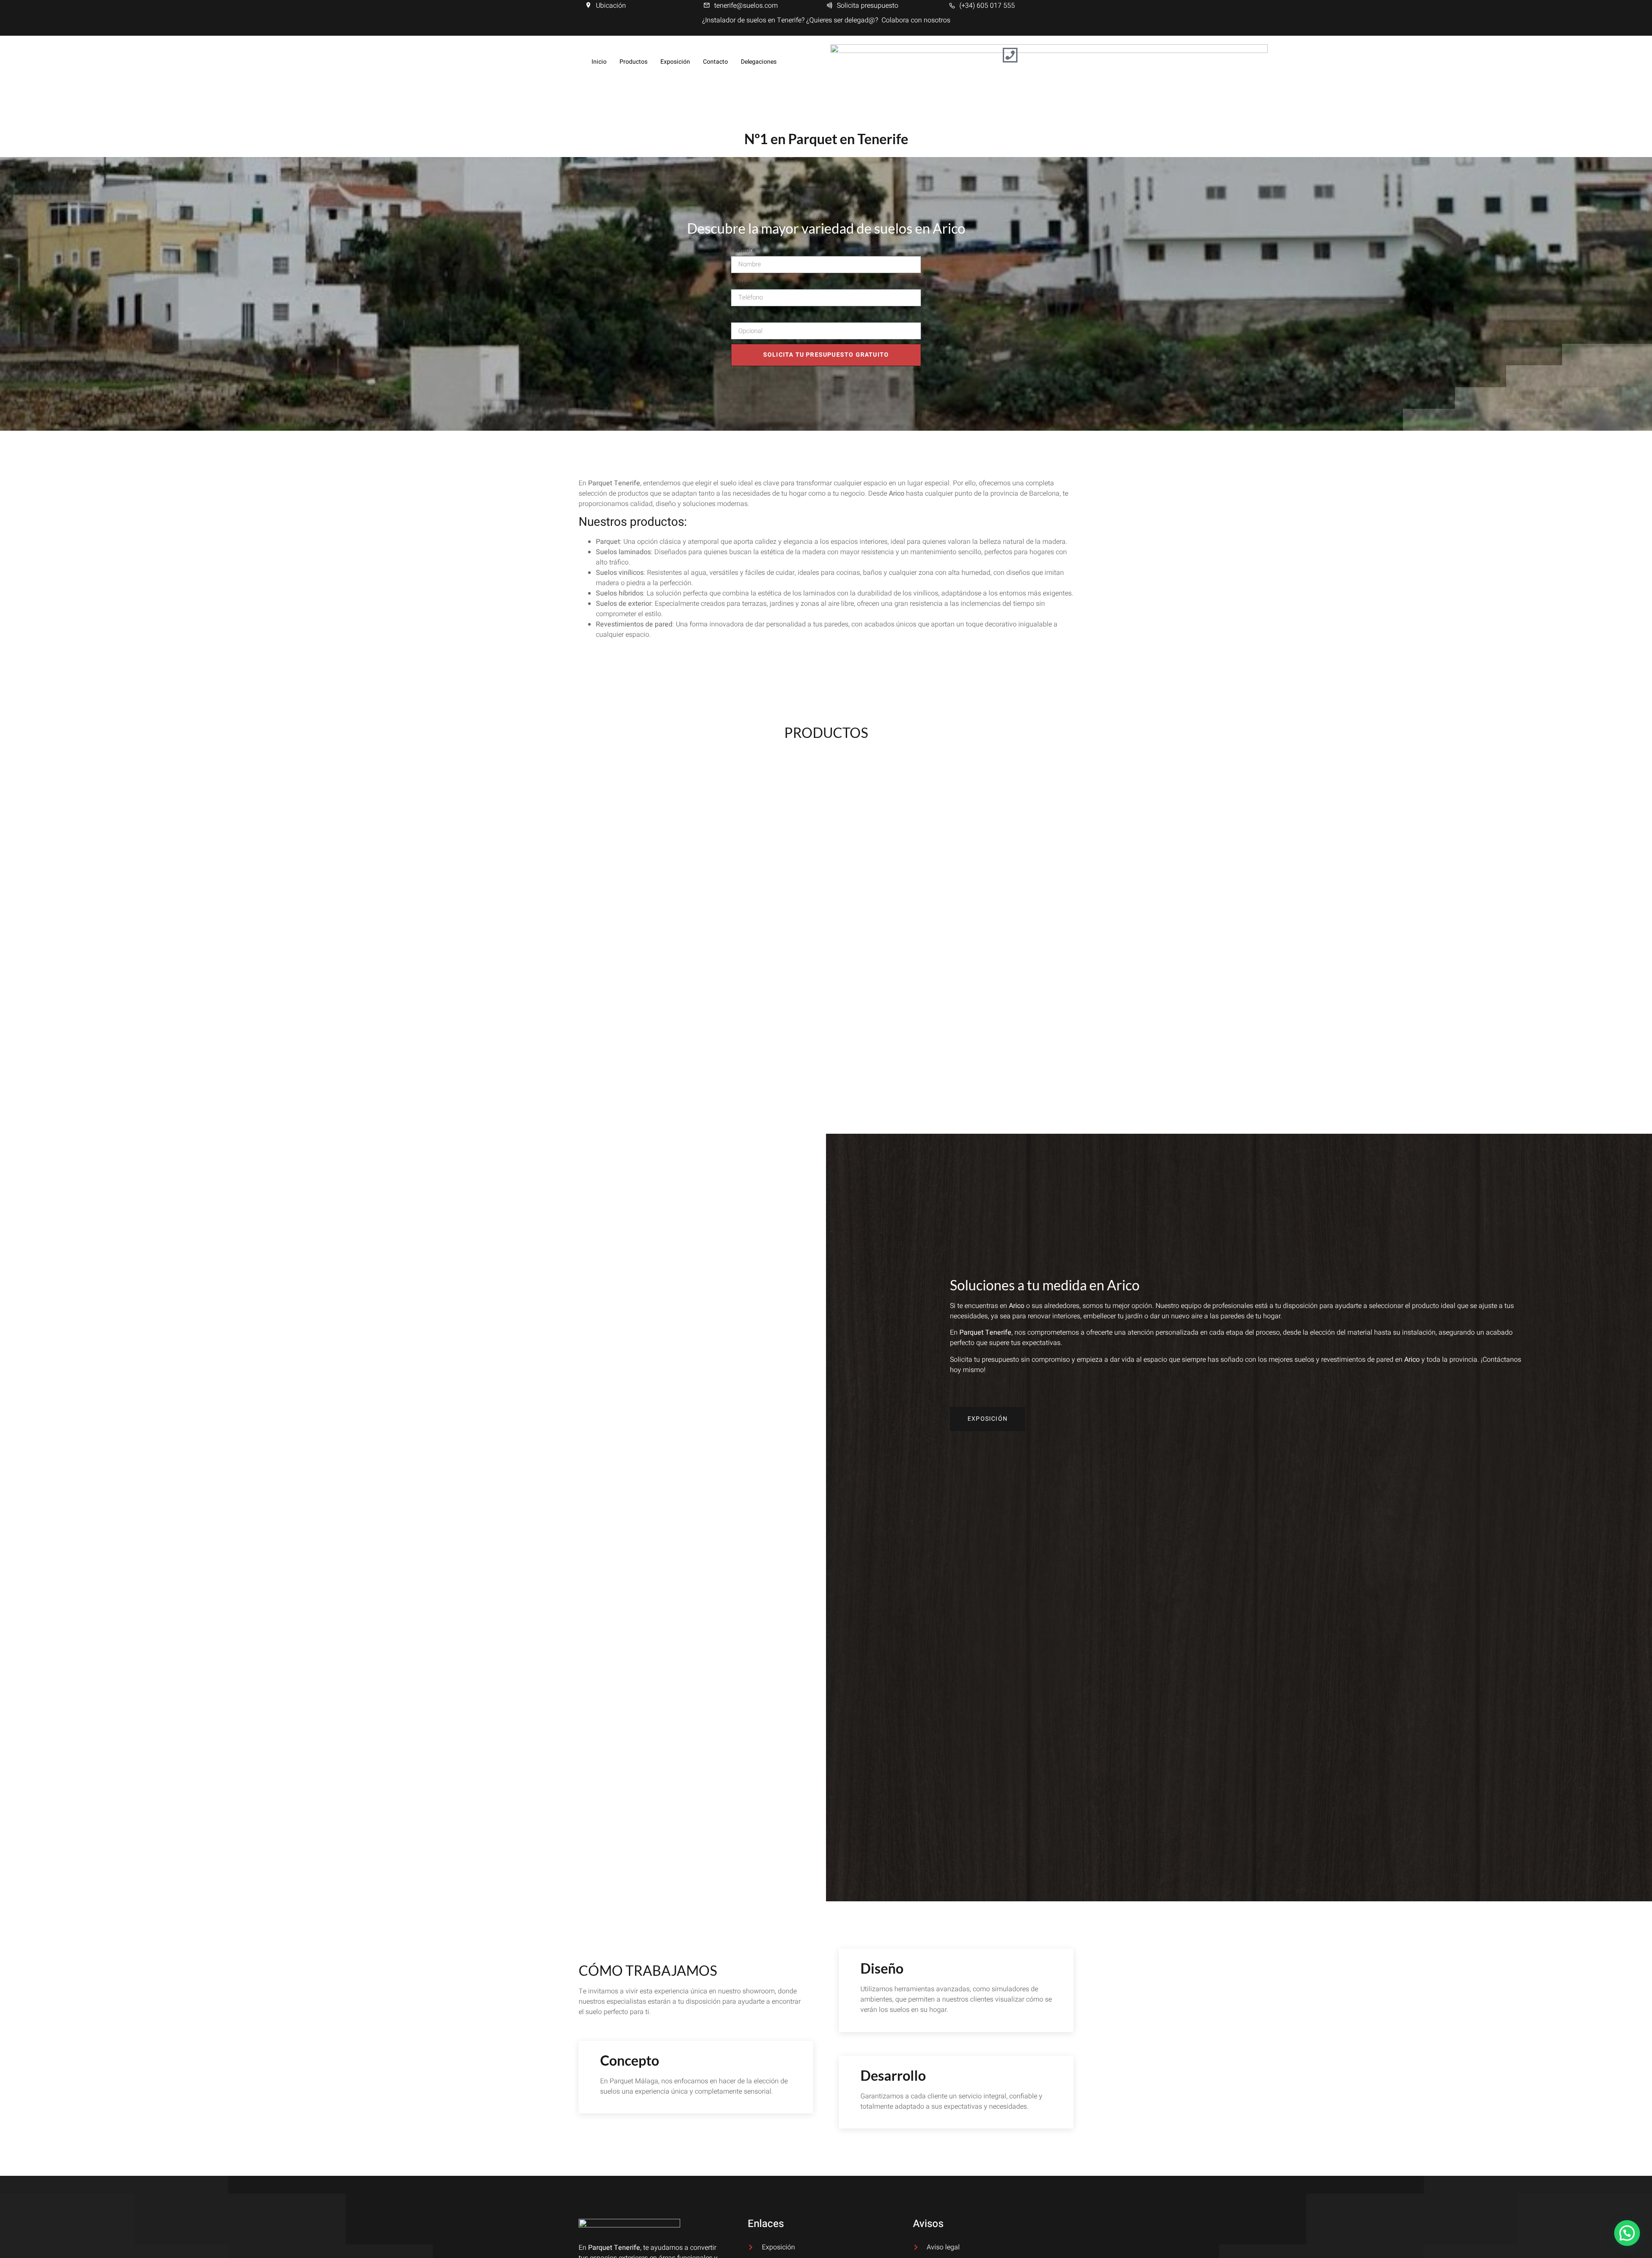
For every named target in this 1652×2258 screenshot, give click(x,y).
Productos (633, 62)
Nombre (743, 250)
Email (739, 316)
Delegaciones (759, 62)
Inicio (599, 62)
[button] (1627, 2233)
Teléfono (744, 283)
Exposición (675, 62)
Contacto (715, 62)
